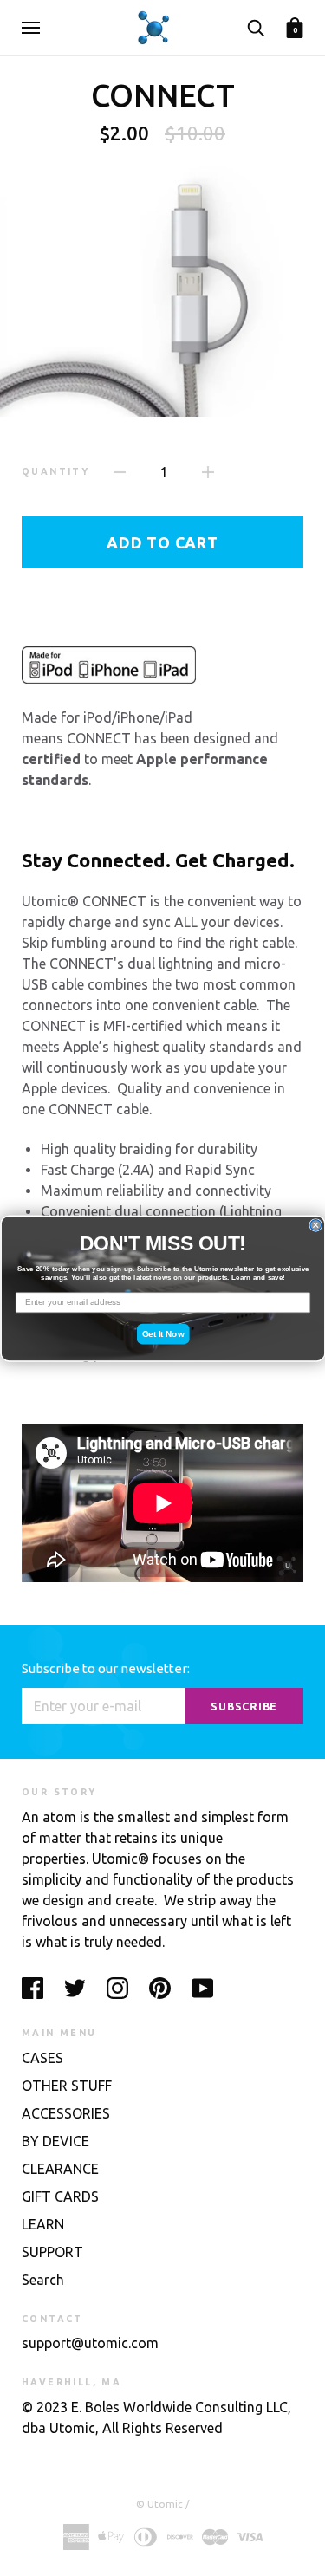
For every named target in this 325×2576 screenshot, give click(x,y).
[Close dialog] (316, 1225)
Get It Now (162, 1333)
